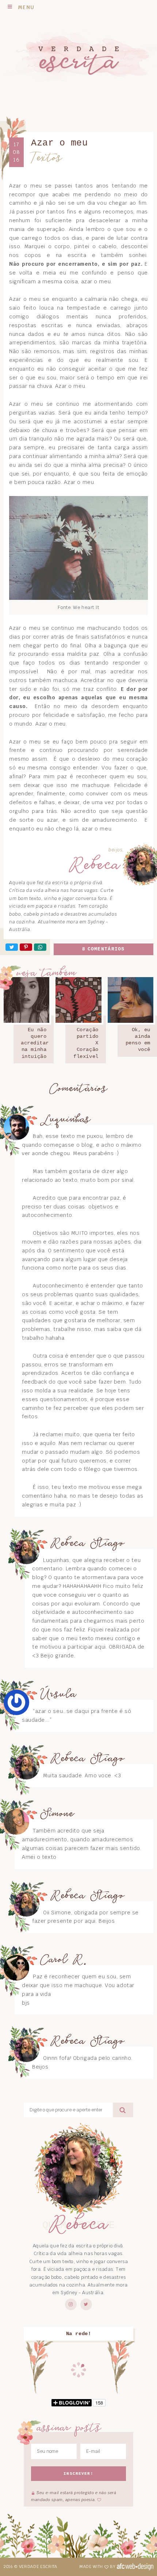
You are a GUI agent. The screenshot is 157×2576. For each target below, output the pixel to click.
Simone (57, 1814)
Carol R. (64, 1960)
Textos (47, 158)
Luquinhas (66, 1120)
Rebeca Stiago (87, 1544)
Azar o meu (60, 143)
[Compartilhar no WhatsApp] (40, 947)
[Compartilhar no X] (12, 947)
